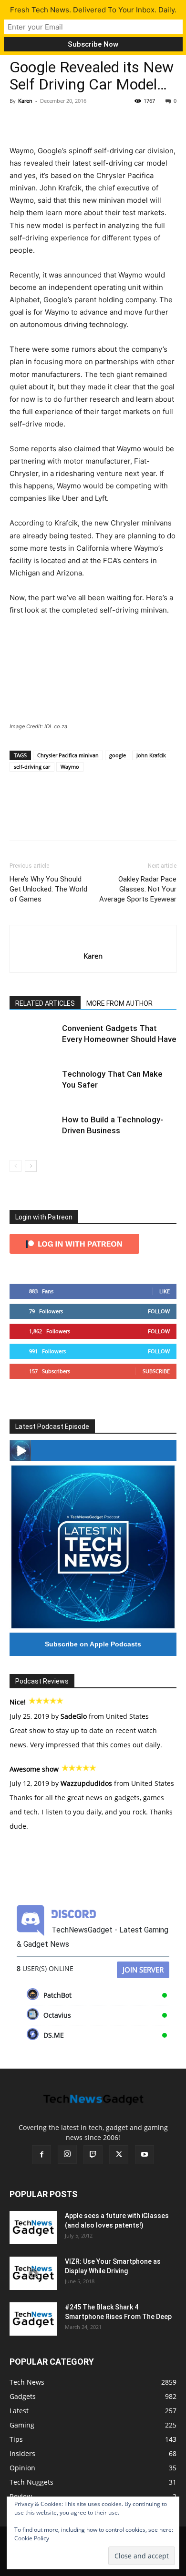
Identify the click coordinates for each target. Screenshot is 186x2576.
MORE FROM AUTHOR (119, 1003)
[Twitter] (41, 122)
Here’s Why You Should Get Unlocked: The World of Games (48, 889)
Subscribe (156, 1371)
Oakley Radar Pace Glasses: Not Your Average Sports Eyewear (138, 889)
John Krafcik (151, 755)
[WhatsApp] (85, 122)
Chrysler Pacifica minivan (68, 755)
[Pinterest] (63, 122)
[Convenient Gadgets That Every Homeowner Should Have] (33, 1039)
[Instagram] (67, 2154)
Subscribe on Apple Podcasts (93, 1644)
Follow (159, 1311)
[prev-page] (15, 1166)
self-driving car (32, 767)
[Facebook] (19, 122)
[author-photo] (93, 940)
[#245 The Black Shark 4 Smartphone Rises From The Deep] (33, 2319)
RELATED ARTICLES (45, 1003)
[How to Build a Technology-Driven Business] (33, 1131)
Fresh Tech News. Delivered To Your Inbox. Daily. (93, 10)
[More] (107, 122)
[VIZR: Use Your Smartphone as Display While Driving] (33, 2273)
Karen (25, 101)
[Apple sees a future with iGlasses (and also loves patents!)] (33, 2228)
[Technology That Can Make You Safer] (33, 1085)
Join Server (143, 1970)
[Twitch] (93, 2155)
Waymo (70, 767)
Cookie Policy (32, 2538)
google (118, 755)
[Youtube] (145, 2155)
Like (165, 1291)
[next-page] (31, 1166)
